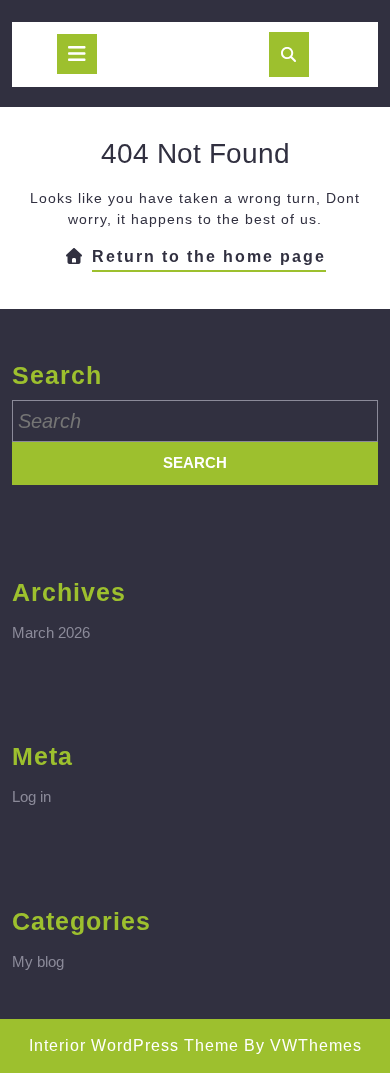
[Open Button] (77, 54)
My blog (38, 961)
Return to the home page (209, 260)
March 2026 (51, 632)
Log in (31, 796)
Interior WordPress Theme (134, 1045)
